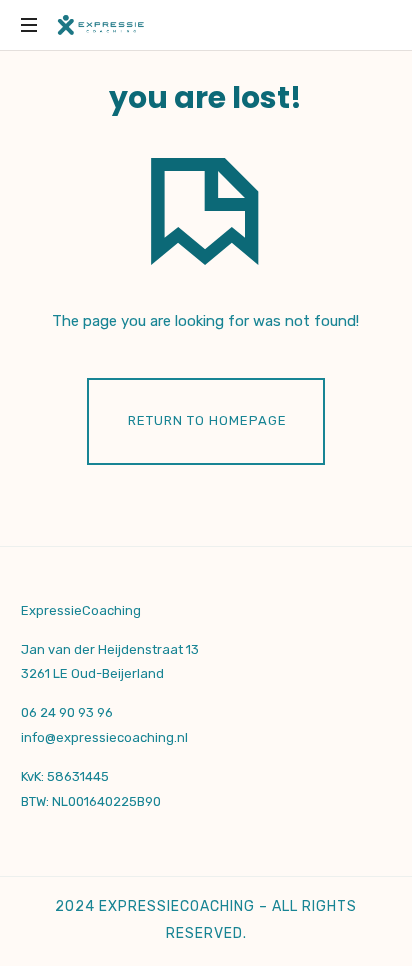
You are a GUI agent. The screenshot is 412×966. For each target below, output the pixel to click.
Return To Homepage (207, 420)
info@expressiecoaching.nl (104, 737)
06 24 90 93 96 (67, 712)
